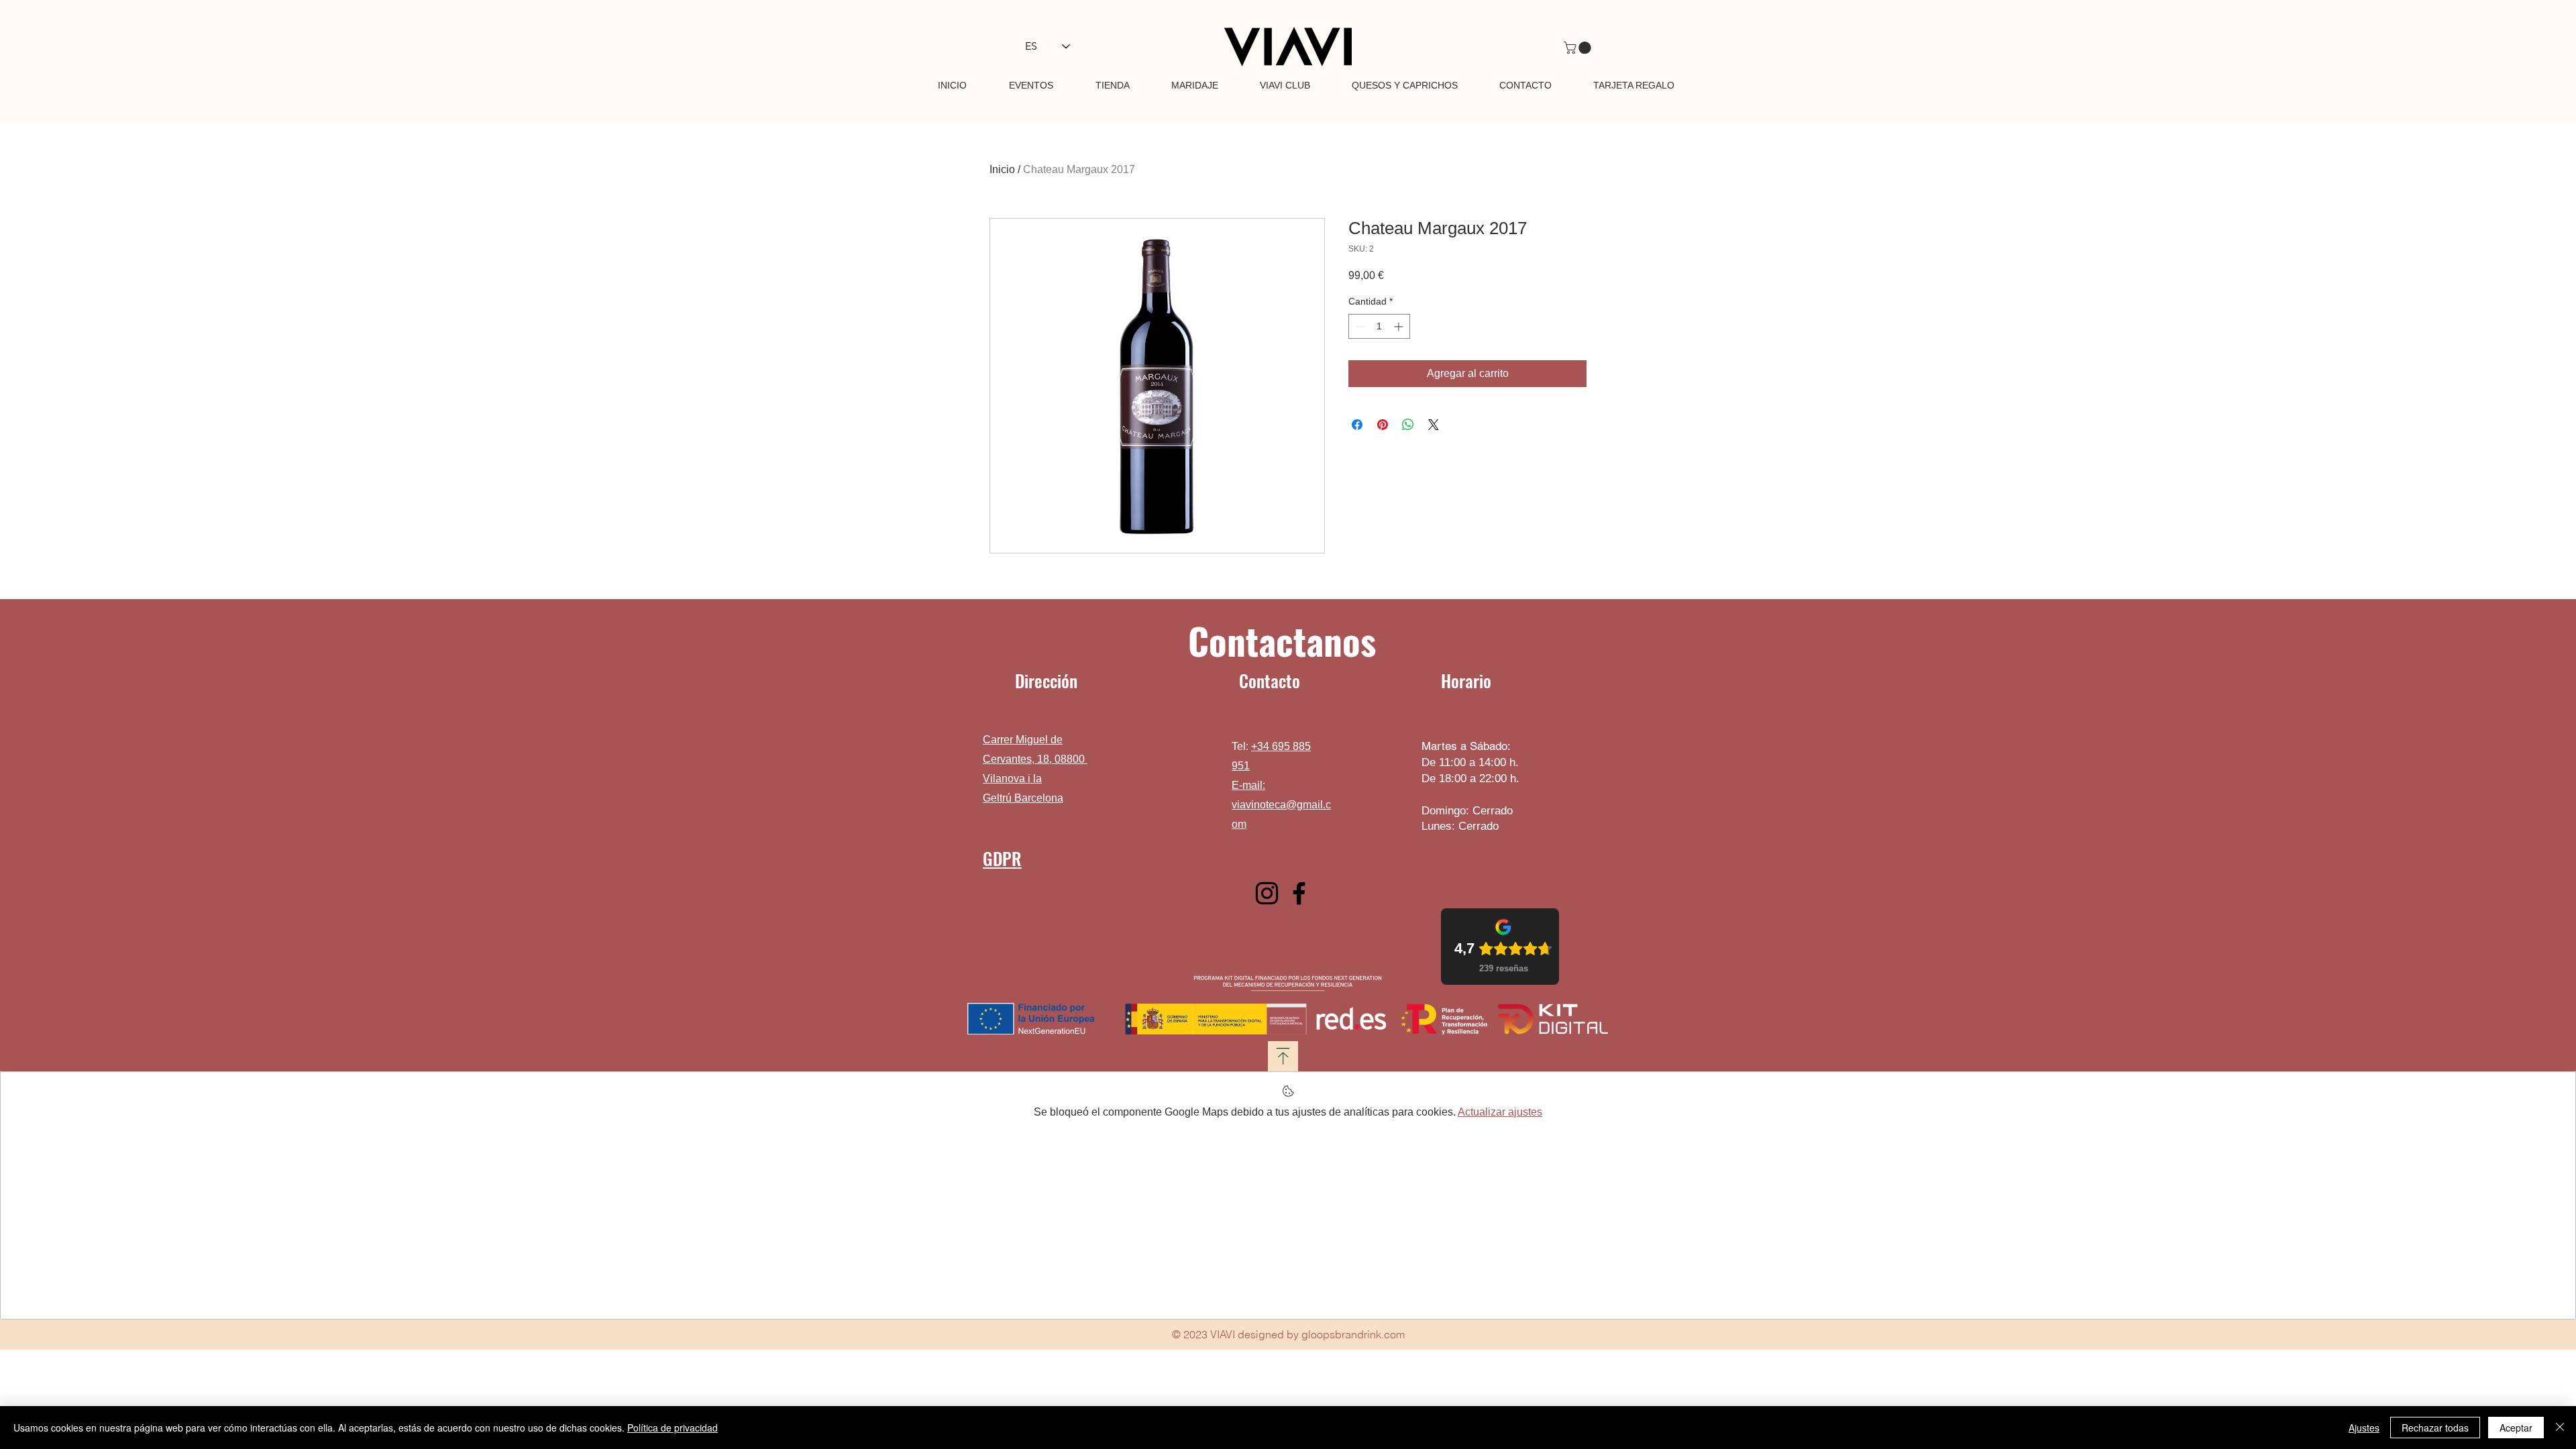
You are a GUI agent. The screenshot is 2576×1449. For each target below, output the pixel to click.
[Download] (1283, 1056)
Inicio (1002, 169)
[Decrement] (1359, 326)
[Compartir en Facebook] (1357, 425)
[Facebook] (1299, 893)
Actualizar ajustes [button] (1500, 1112)
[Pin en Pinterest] (1383, 425)
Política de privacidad (673, 1428)
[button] (1579, 48)
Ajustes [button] (2364, 1428)
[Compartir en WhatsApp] (1408, 425)
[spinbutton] (1379, 326)
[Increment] (1400, 326)
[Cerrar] (2560, 1428)
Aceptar (2516, 1428)
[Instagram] (1267, 893)
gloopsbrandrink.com (1353, 1334)
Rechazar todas (2435, 1428)
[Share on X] (1434, 425)
